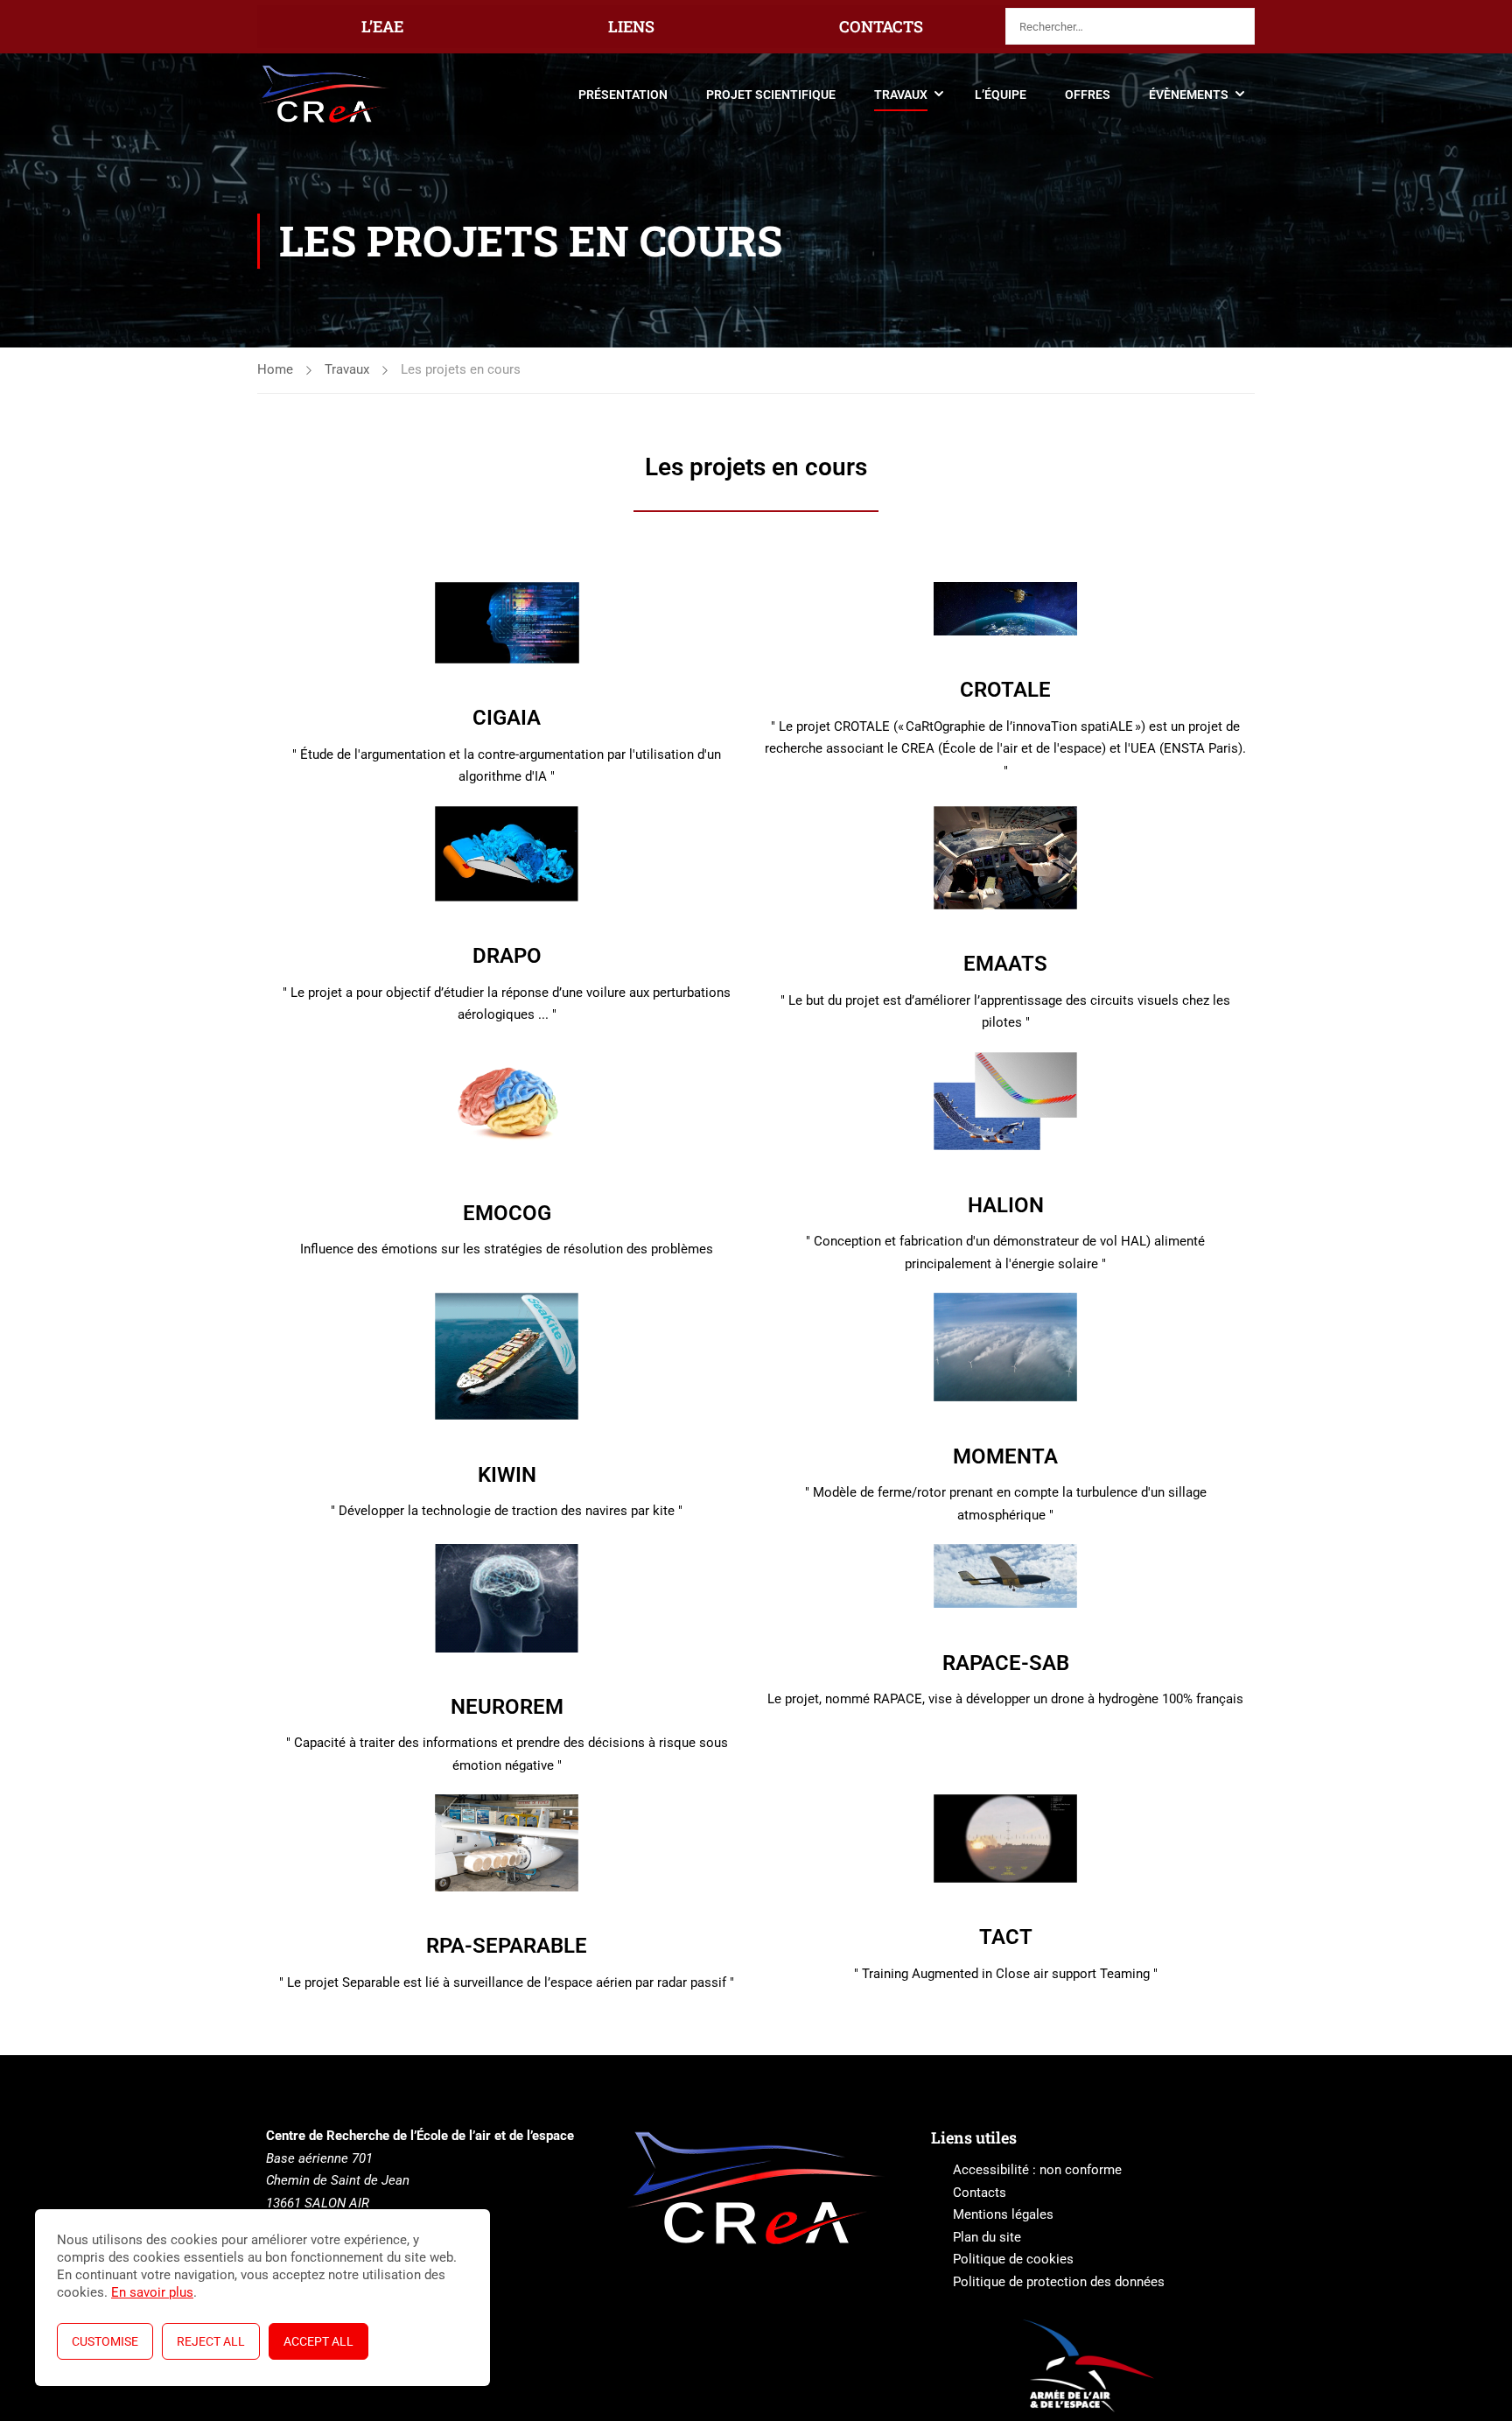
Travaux (901, 95)
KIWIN (507, 1475)
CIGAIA (507, 718)
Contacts (980, 2193)
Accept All (318, 2341)
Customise (105, 2341)
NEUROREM (507, 1707)
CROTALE (1005, 690)
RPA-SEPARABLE (507, 1946)
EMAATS (1005, 964)
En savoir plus (152, 2292)
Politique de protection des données (1059, 2282)
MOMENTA (1005, 1456)
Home (275, 369)
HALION (1006, 1205)
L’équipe (1001, 95)
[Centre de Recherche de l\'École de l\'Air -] (324, 94)
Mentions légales (1003, 2214)
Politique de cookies (1013, 2259)
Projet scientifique (771, 95)
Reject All (211, 2341)
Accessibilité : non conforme (1037, 2170)
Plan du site (987, 2237)
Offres (1088, 95)
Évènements (1189, 95)
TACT (1006, 1937)
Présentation (623, 95)
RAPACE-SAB (1006, 1663)
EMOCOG (507, 1213)
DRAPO (507, 956)
